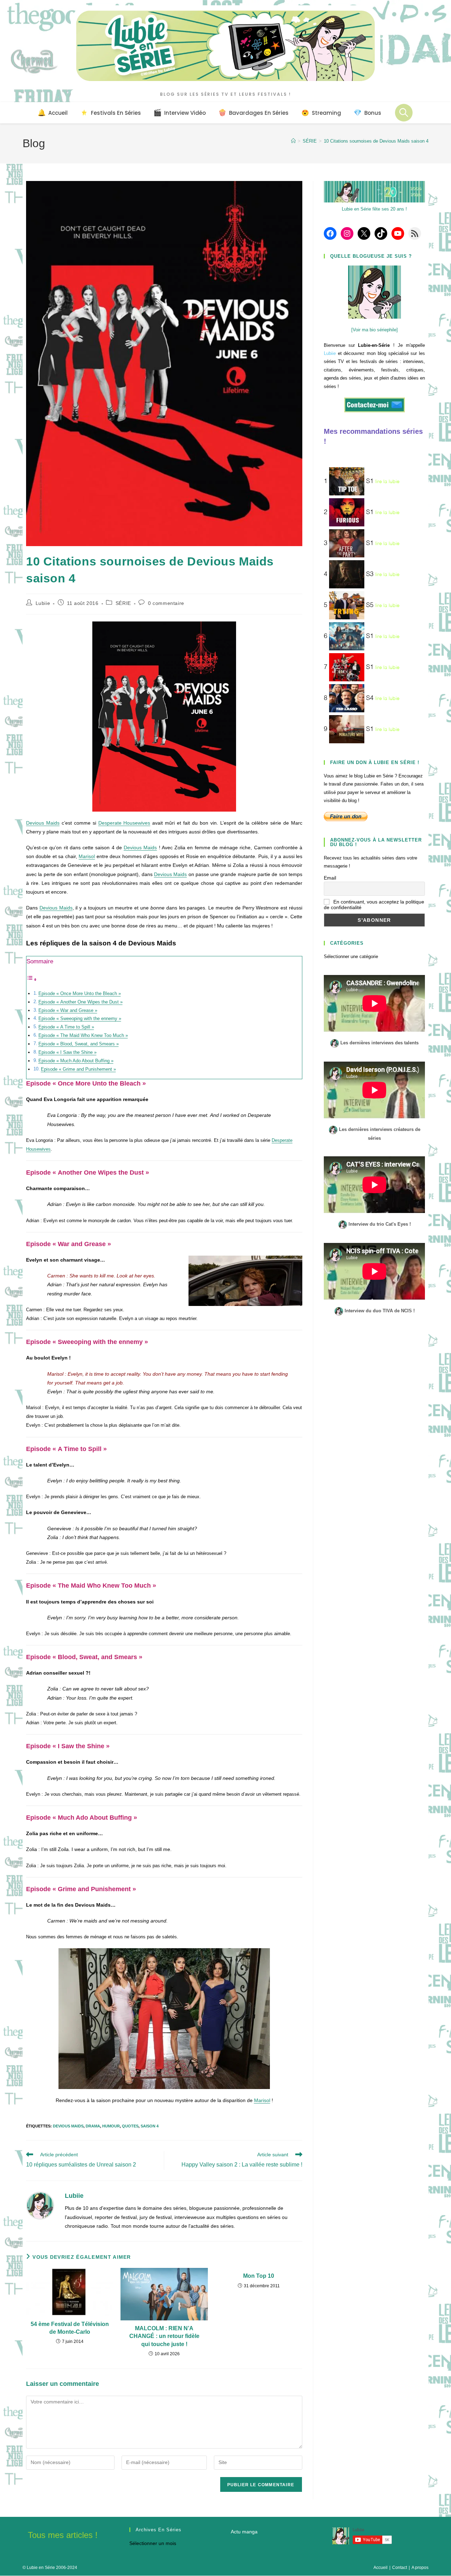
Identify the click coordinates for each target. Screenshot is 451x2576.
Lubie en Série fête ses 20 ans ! (374, 209)
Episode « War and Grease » (68, 1011)
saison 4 (150, 2126)
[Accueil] (293, 141)
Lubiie (43, 603)
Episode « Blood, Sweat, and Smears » (79, 1044)
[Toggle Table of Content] (32, 980)
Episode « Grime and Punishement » (78, 1069)
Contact (400, 2568)
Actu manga (244, 2532)
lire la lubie (387, 482)
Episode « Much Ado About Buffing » (76, 1061)
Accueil (381, 2568)
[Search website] (404, 113)
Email (330, 878)
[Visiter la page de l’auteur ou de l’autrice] (40, 2205)
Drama (93, 2126)
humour (111, 2126)
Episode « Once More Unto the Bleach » (80, 994)
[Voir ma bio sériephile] (375, 330)
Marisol (87, 856)
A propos (420, 2568)
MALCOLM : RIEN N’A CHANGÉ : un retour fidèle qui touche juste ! (164, 2336)
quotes (130, 2126)
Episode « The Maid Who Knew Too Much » (83, 1036)
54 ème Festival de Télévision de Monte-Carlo (70, 2328)
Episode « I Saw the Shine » (67, 1052)
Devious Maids (43, 823)
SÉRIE (123, 603)
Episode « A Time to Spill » (66, 1027)
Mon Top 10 (259, 2276)
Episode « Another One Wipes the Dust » (81, 1002)
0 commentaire (166, 603)
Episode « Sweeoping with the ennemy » (80, 1019)
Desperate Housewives (124, 823)
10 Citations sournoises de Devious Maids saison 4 (376, 141)
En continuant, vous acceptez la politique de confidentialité (374, 905)
